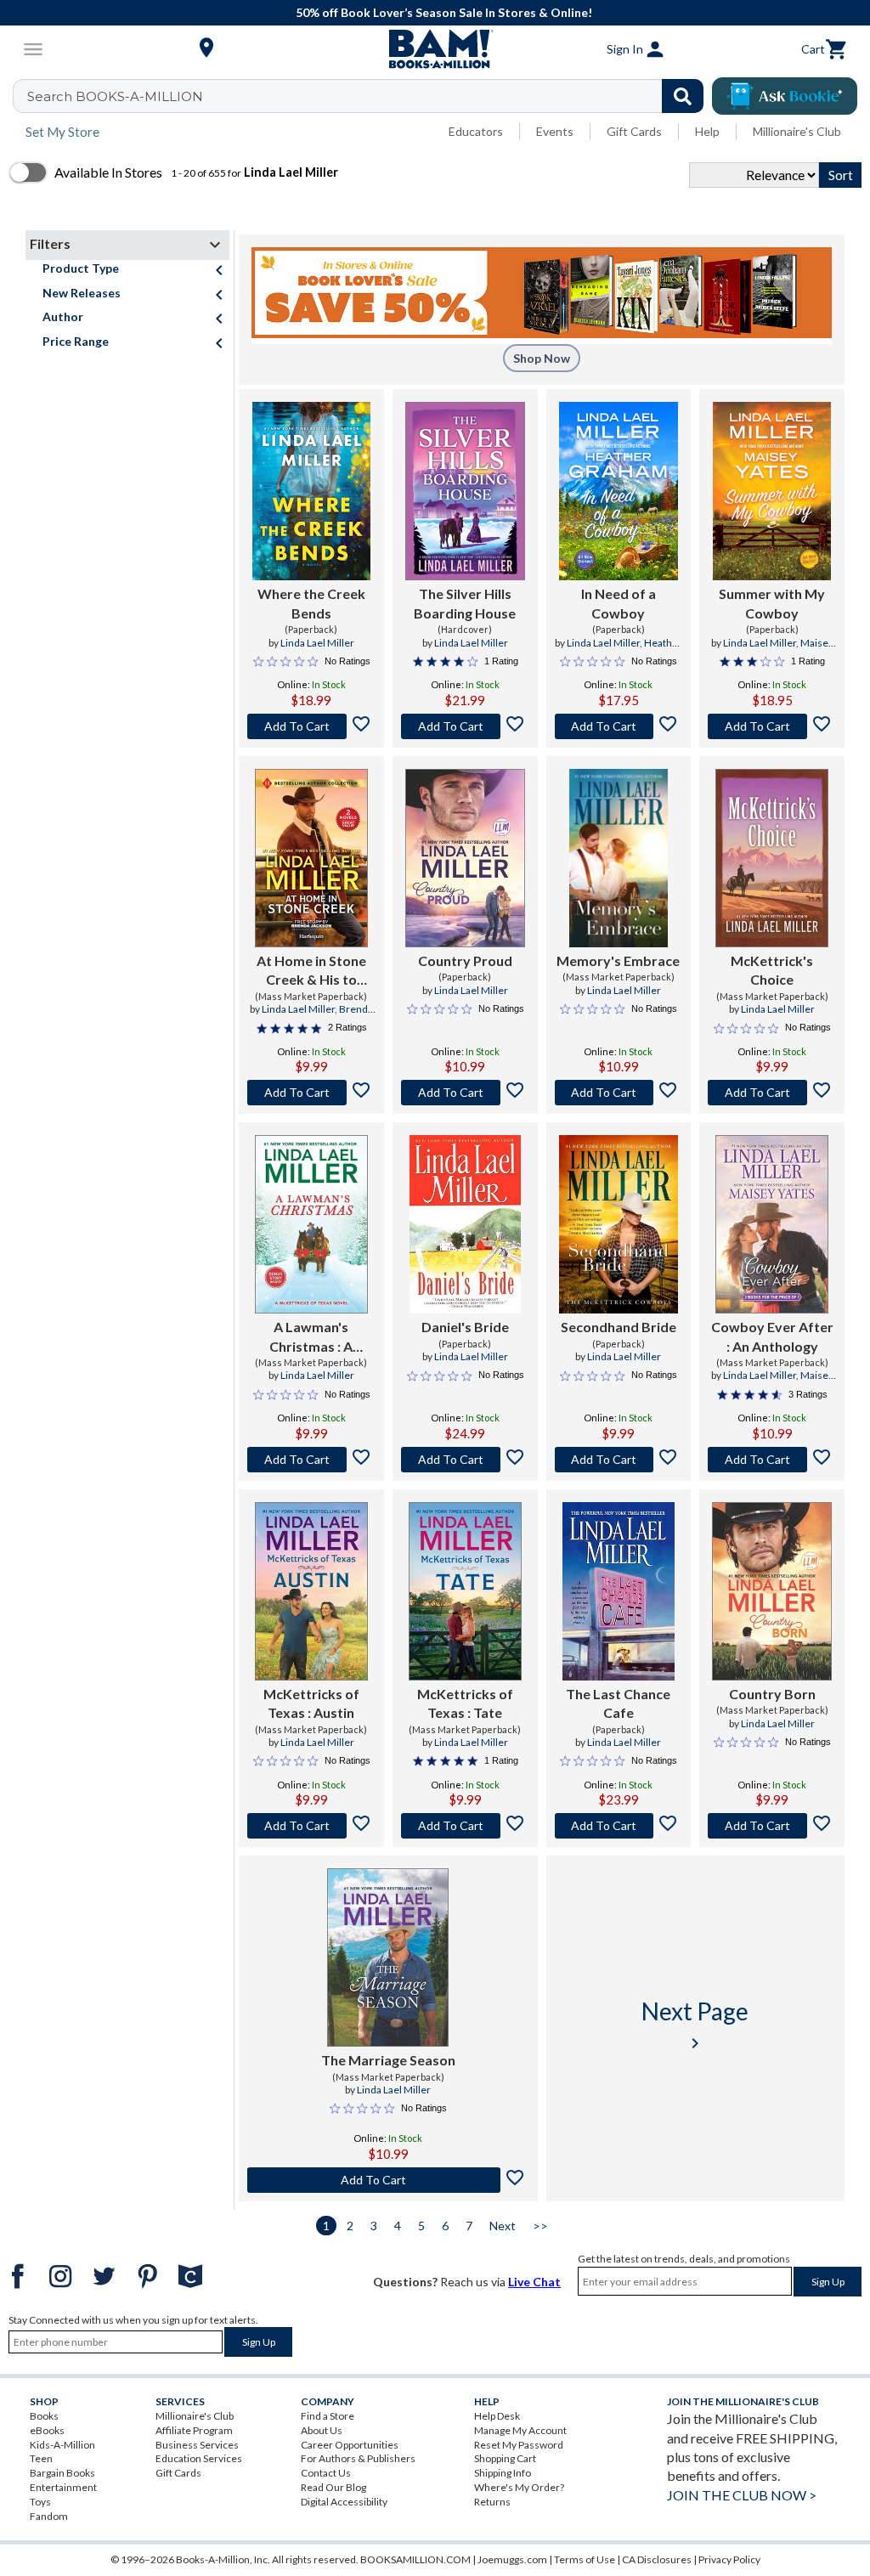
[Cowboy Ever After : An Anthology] (772, 1224)
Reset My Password (519, 2445)
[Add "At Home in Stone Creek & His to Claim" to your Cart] (311, 1093)
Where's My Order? (519, 2487)
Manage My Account (520, 2430)
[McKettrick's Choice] (772, 858)
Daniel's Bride (465, 1327)
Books (44, 2416)
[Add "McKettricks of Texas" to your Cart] (311, 1826)
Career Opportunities (350, 2445)
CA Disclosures (657, 2559)
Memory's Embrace (618, 960)
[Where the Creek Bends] (312, 491)
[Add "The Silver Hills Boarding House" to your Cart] (465, 726)
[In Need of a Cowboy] (618, 491)
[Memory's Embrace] (618, 858)
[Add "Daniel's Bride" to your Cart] (465, 1460)
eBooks (47, 2430)
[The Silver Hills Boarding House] (465, 491)
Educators (476, 131)
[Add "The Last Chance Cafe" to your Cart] (619, 1826)
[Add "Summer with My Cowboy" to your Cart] (772, 726)
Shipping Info (503, 2473)
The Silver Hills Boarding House (465, 603)
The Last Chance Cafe (618, 1703)
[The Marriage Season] (388, 1957)
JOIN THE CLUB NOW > (742, 2495)
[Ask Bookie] (785, 96)
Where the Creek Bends (311, 603)
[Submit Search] (683, 96)
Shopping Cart (505, 2458)
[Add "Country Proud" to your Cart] (465, 1093)
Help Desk (497, 2416)
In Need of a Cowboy (619, 603)
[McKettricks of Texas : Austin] (311, 1591)
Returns (492, 2502)
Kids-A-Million (62, 2445)
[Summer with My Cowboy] (772, 491)
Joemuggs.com (512, 2559)
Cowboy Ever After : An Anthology (772, 1336)
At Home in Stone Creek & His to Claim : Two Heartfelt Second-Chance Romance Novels (311, 971)
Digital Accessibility (344, 2502)
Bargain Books (62, 2473)
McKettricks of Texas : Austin (311, 1703)
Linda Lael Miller (317, 643)
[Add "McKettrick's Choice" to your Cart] (772, 1093)
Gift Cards (634, 131)
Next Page (695, 2025)
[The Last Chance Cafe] (618, 1591)
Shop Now (542, 358)
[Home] (435, 49)
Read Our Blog (333, 2487)
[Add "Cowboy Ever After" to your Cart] (772, 1460)
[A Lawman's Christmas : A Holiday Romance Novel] (311, 1224)
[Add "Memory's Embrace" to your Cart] (619, 1093)
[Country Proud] (465, 858)
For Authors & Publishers (358, 2458)
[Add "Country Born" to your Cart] (772, 1826)
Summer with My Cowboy (772, 603)
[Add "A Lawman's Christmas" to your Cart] (311, 1460)
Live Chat (534, 2282)
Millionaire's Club (797, 131)
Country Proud (465, 960)
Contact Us (326, 2473)
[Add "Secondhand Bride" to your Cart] (619, 1460)
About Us (322, 2430)
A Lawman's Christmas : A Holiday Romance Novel (311, 1337)
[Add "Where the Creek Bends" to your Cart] (311, 726)
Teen (41, 2458)
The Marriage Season (388, 2060)
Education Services (199, 2458)
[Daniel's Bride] (465, 1224)
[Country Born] (772, 1591)
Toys (40, 2502)
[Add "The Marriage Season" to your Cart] (388, 2180)
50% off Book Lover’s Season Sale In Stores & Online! (444, 12)
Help (707, 131)
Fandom (49, 2516)
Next (503, 2226)
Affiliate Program (194, 2430)
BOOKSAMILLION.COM (415, 2559)
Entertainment (63, 2487)
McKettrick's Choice (772, 970)
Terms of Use (585, 2559)
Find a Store (328, 2416)
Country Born (772, 1694)
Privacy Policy (729, 2559)
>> (540, 2226)
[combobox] (369, 96)
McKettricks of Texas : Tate (465, 1703)
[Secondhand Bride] (619, 1224)
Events (555, 131)
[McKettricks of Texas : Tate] (465, 1591)
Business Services (197, 2445)
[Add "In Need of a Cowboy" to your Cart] (619, 726)
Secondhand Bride (619, 1327)
